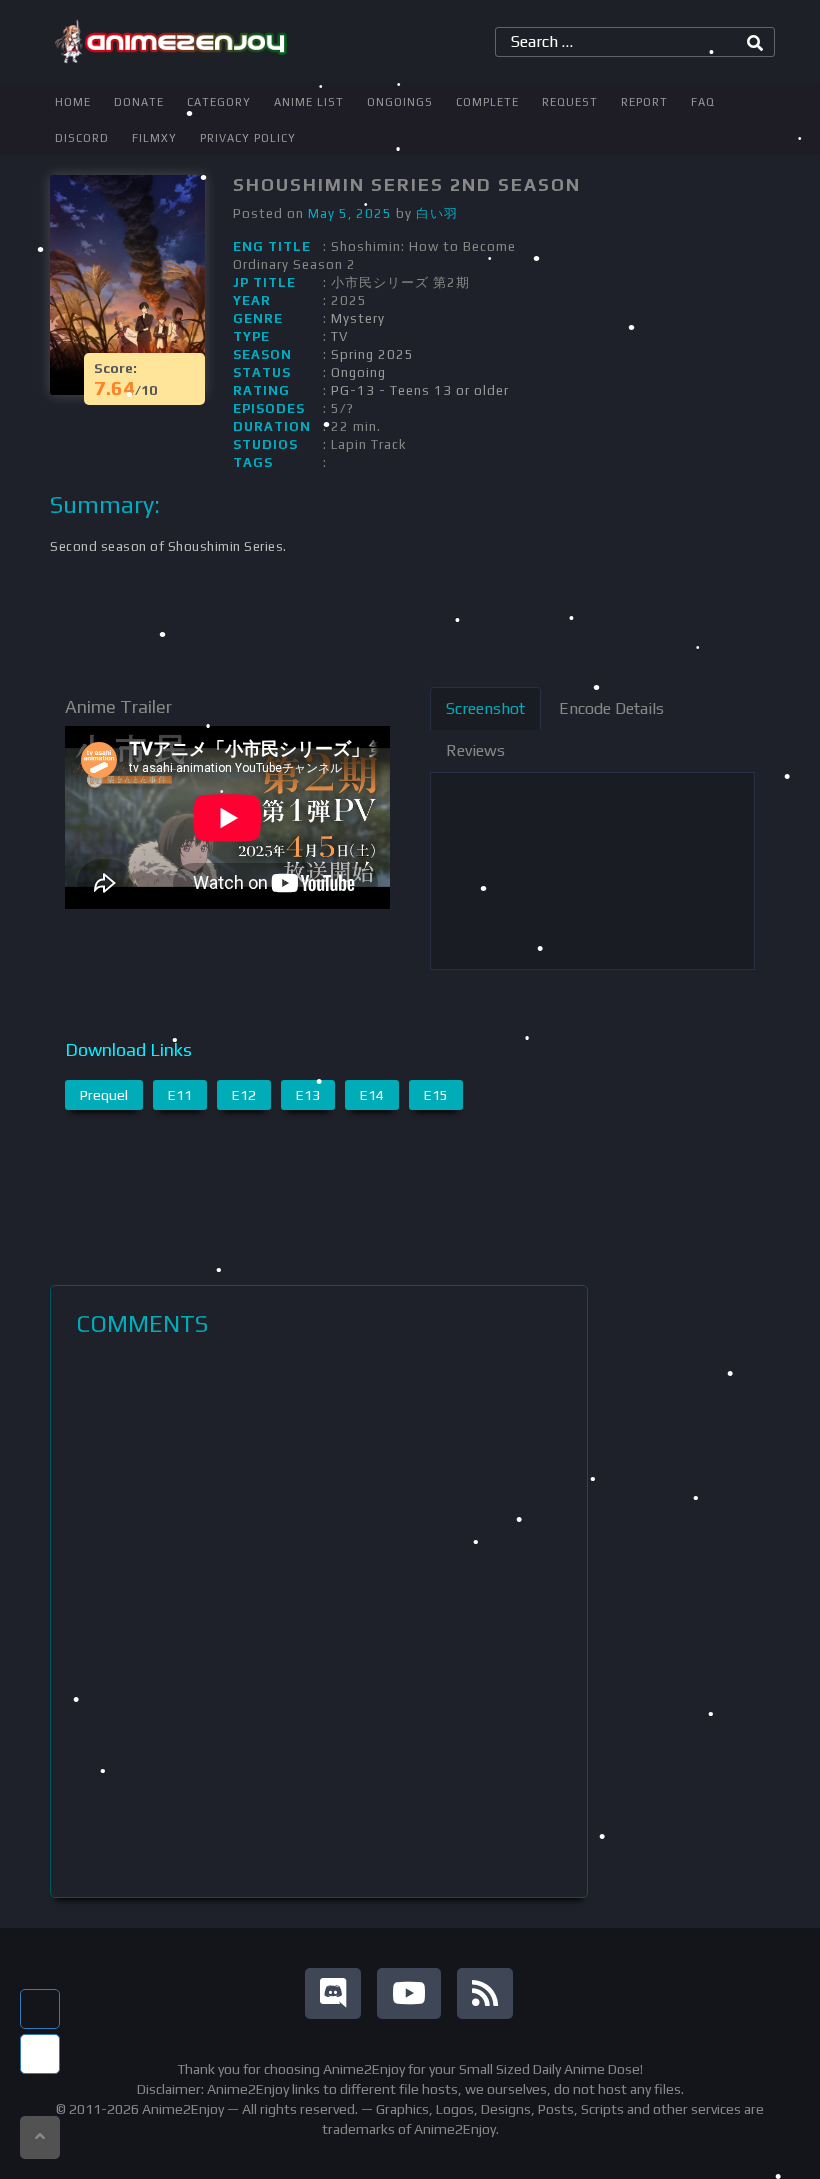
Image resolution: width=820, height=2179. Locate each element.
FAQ (703, 102)
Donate (139, 102)
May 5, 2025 (350, 213)
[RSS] (485, 1993)
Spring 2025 (372, 354)
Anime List (309, 102)
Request (570, 102)
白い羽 (437, 213)
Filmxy (154, 138)
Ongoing (358, 372)
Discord (82, 138)
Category (219, 102)
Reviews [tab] (475, 750)
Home (73, 102)
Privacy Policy (248, 138)
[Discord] (333, 1993)
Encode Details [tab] (611, 708)
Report (644, 102)
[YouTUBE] (409, 1993)
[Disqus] (319, 1617)
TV (339, 336)
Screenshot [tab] (485, 708)
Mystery (358, 318)
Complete (487, 102)
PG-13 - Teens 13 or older (420, 390)
